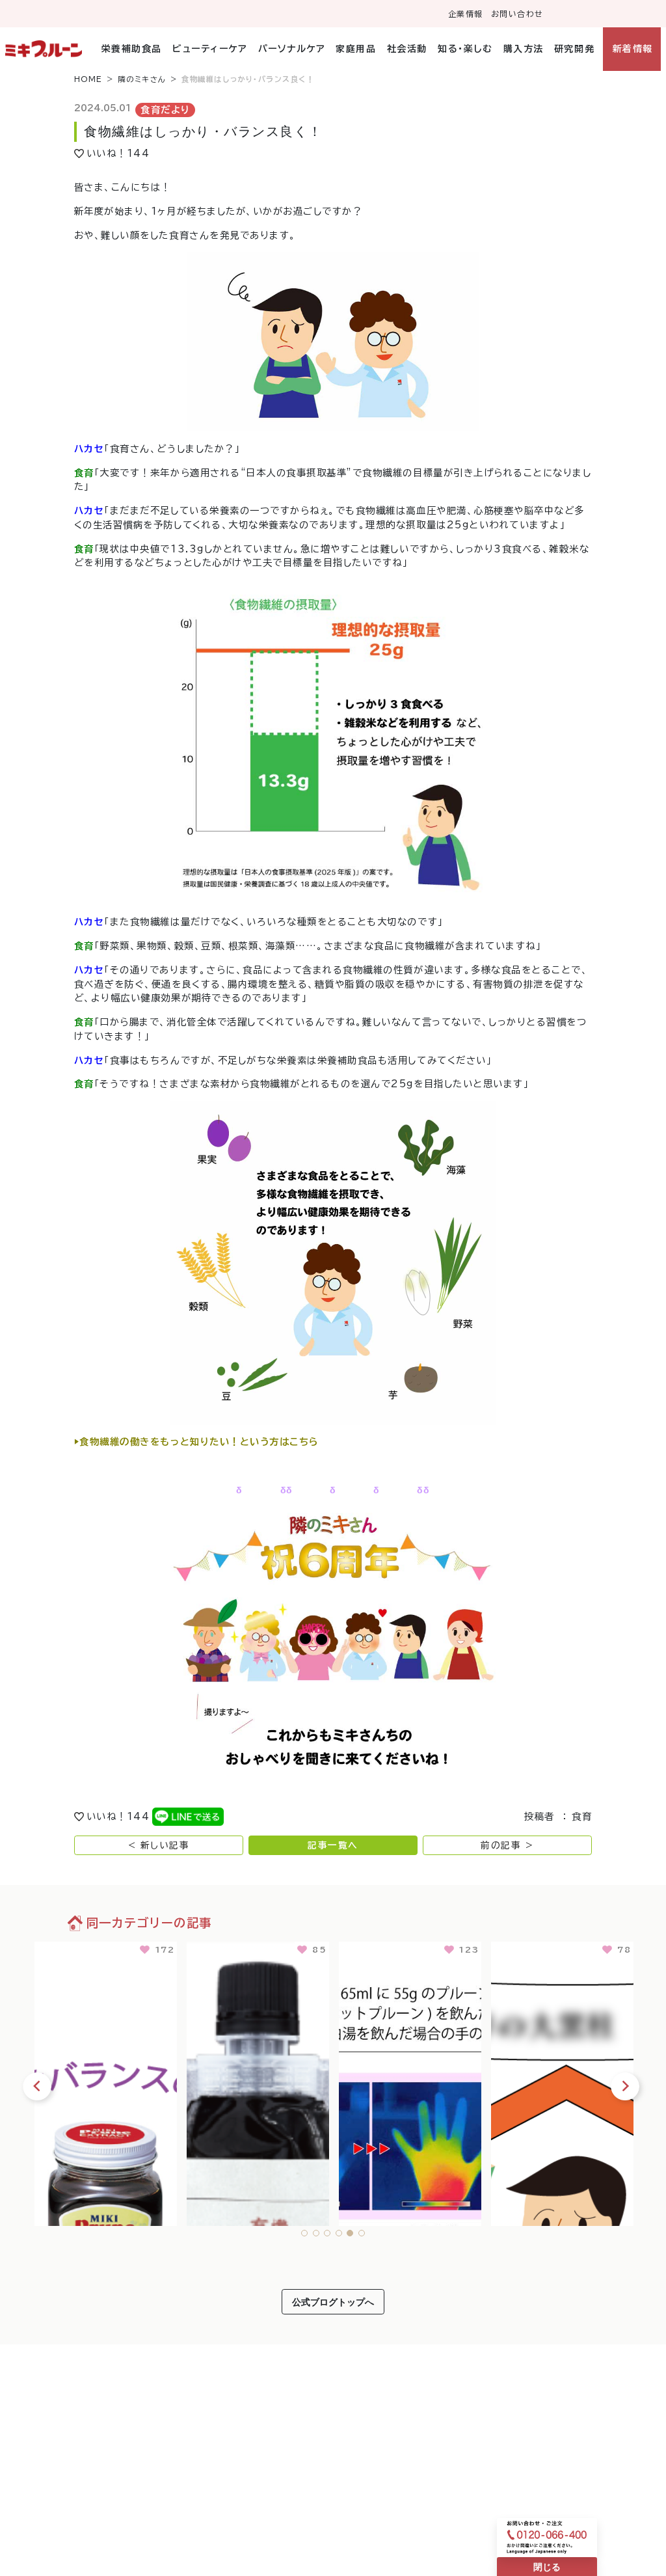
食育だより (166, 110)
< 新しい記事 (159, 1845)
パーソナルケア (292, 49)
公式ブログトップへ (333, 2302)
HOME (88, 79)
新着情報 (633, 49)
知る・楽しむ (465, 49)
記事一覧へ (333, 1845)
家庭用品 (356, 49)
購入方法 (523, 49)
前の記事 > (507, 1845)
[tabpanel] (106, 2081)
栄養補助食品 (132, 49)
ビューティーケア (210, 49)
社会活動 (407, 49)
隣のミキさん (142, 79)
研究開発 (574, 49)
